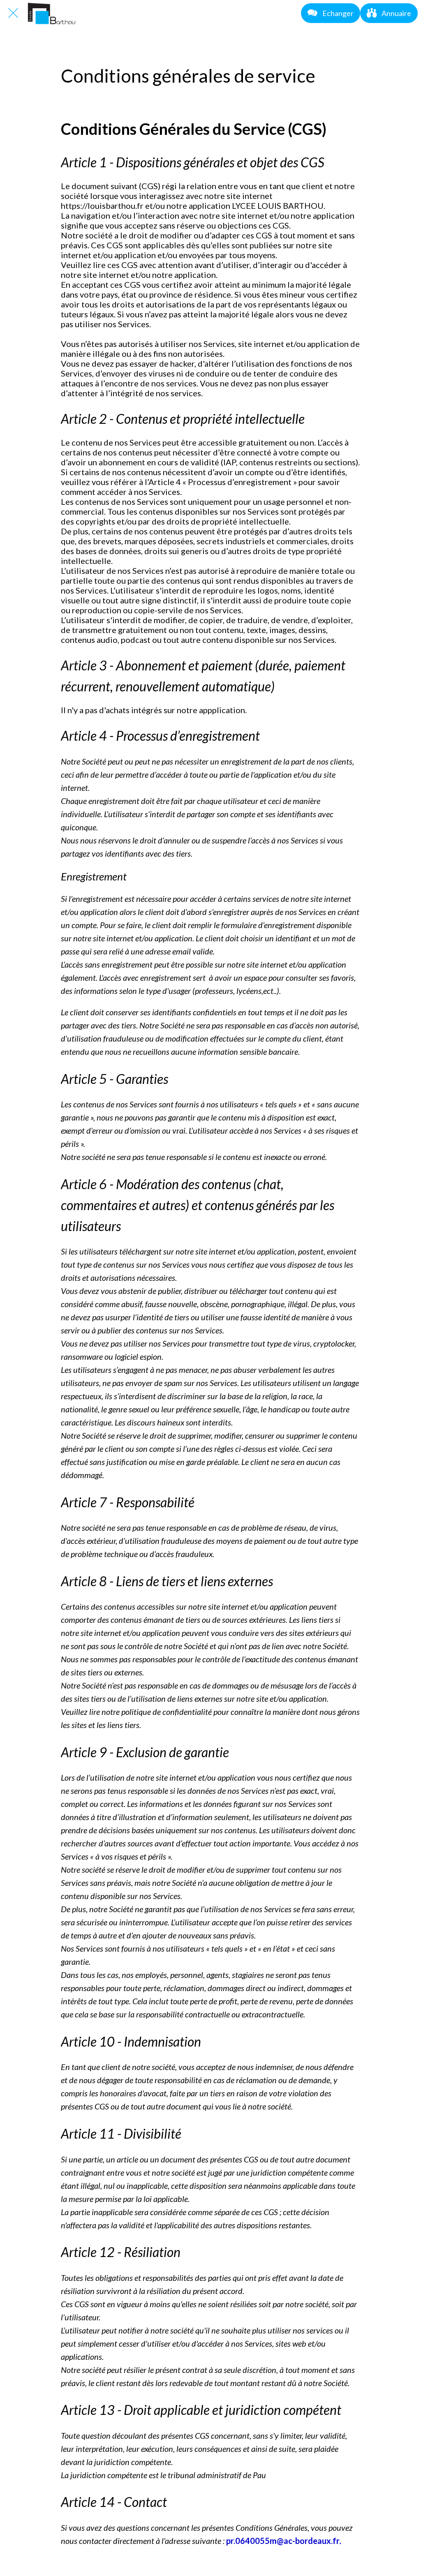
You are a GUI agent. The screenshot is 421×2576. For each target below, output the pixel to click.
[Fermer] (13, 13)
